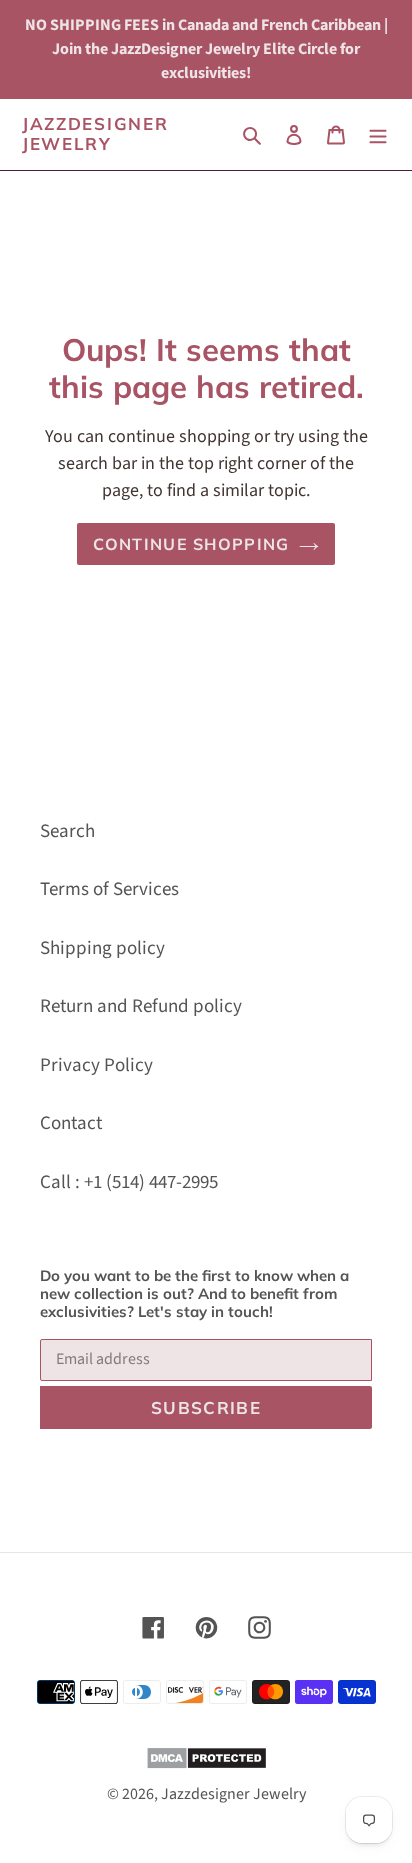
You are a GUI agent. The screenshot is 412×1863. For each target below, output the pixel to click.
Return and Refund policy (141, 1006)
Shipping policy (102, 948)
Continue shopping (191, 544)
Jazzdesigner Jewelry (95, 134)
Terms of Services (109, 889)
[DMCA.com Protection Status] (206, 1764)
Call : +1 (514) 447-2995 (129, 1182)
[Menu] (378, 134)
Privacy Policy (96, 1065)
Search (67, 831)
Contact (71, 1123)
